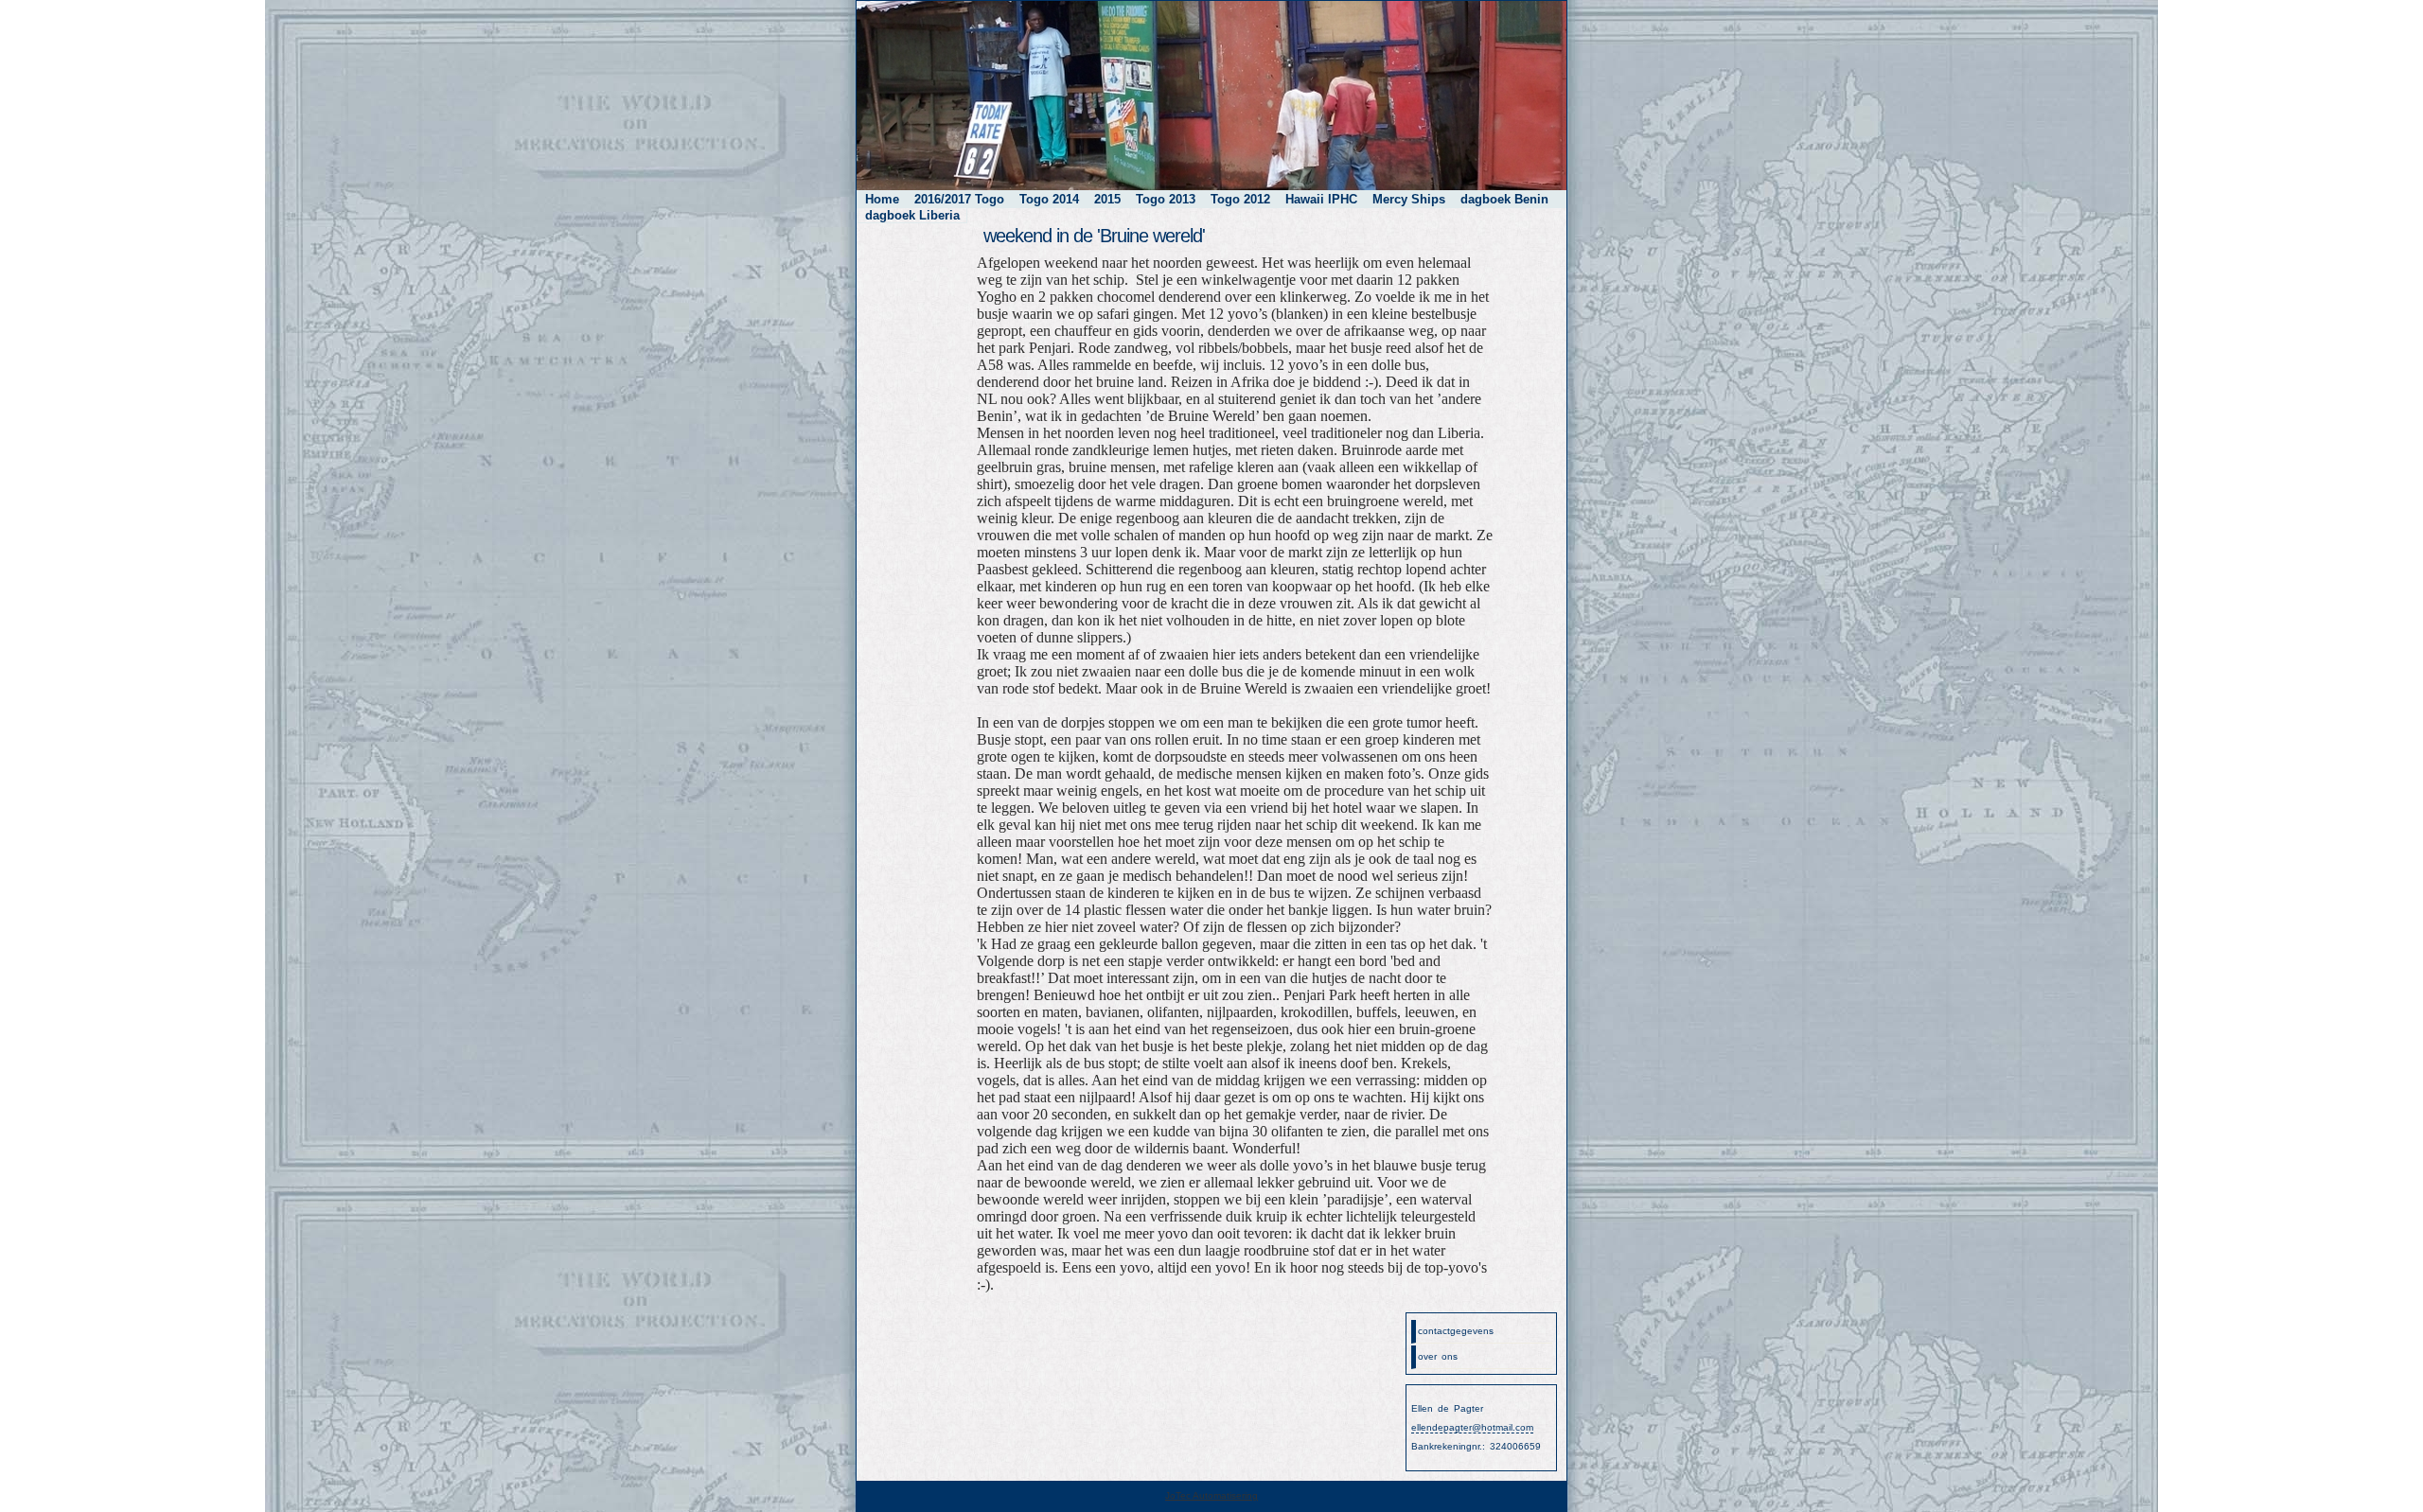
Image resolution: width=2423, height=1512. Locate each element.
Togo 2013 (1166, 199)
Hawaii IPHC (1321, 199)
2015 (1107, 199)
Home (882, 199)
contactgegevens (1456, 1331)
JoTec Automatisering (1211, 1495)
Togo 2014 (1049, 199)
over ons (1438, 1356)
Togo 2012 (1240, 199)
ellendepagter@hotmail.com (1472, 1427)
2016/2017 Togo (959, 199)
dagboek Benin (1504, 199)
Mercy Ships (1409, 199)
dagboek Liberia (912, 215)
